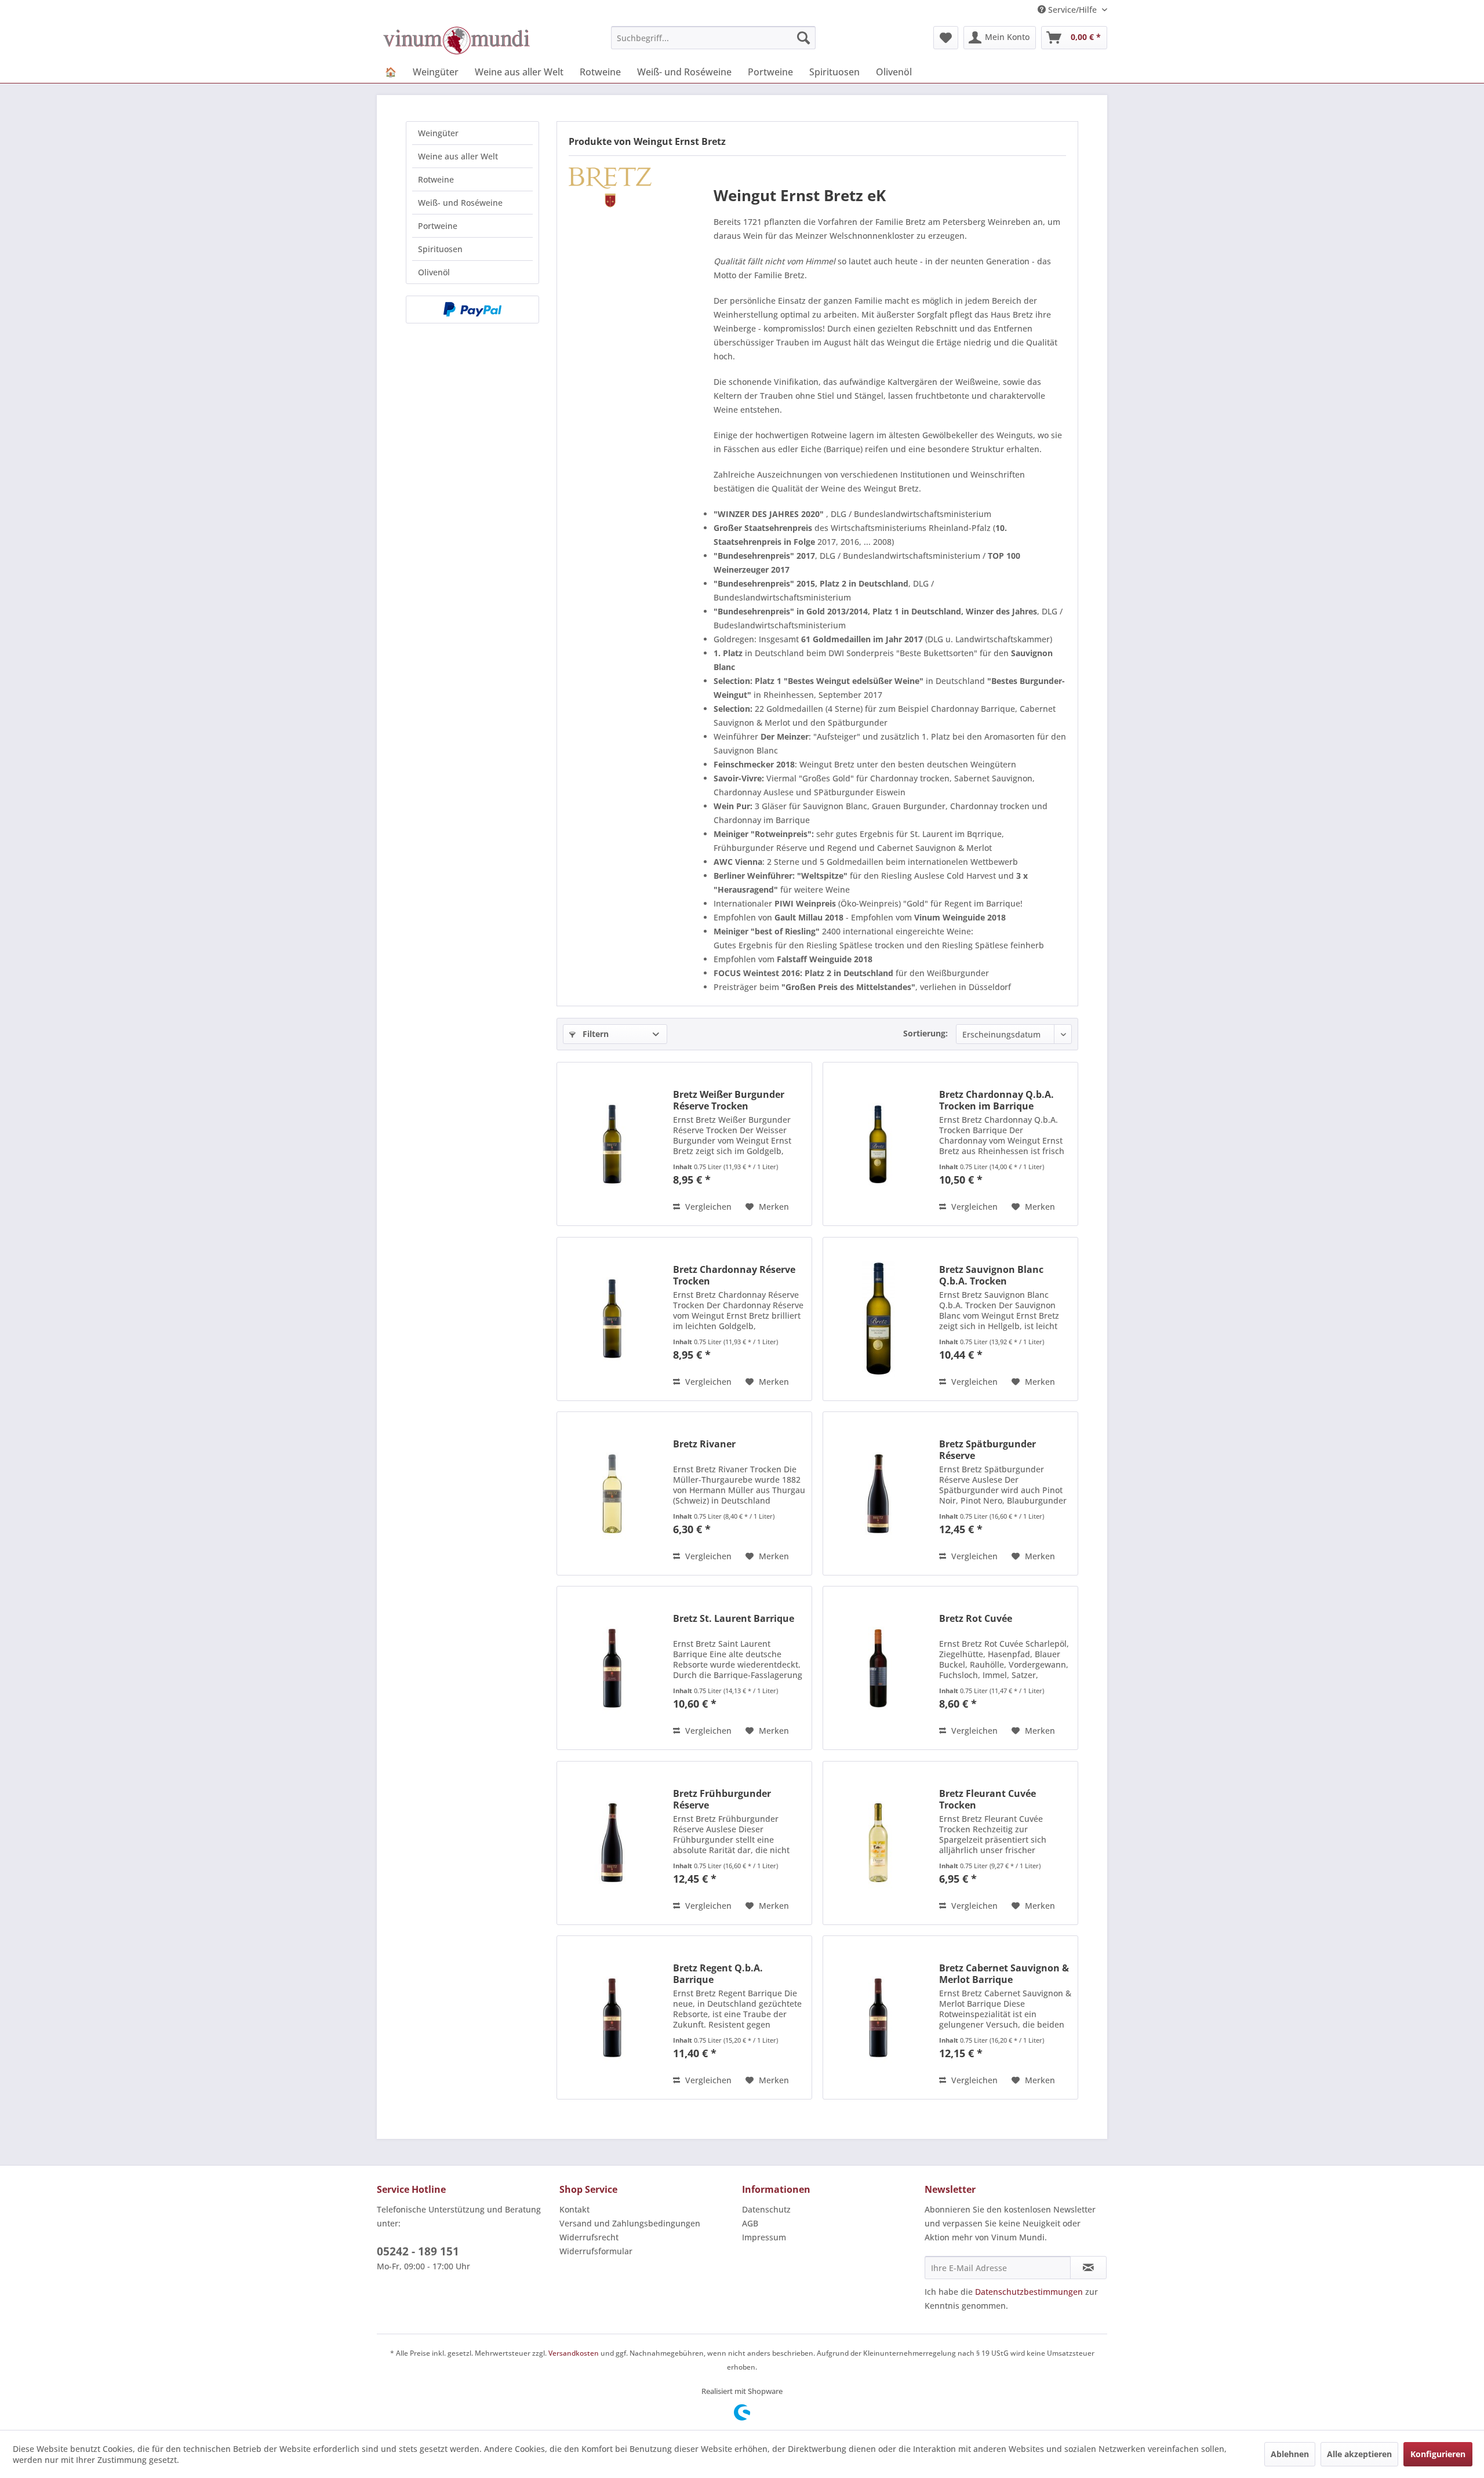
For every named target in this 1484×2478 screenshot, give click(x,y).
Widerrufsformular (596, 2251)
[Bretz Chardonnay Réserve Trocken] (612, 1319)
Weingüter (438, 133)
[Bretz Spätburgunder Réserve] (878, 1493)
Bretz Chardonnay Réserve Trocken (734, 1275)
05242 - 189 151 (418, 2251)
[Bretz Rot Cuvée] (878, 1668)
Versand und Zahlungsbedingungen (630, 2223)
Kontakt (574, 2209)
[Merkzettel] (946, 38)
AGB (750, 2223)
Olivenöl (434, 272)
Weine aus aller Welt (458, 156)
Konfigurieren (1438, 2454)
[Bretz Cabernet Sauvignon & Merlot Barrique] (878, 2017)
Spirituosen (440, 249)
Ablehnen (1290, 2454)
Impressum (764, 2237)
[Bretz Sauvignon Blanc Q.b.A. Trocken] (878, 1319)
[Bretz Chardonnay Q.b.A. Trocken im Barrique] (878, 1144)
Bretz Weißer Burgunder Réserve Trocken (729, 1100)
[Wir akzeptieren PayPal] (472, 310)
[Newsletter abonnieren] (1088, 2268)
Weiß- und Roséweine (460, 203)
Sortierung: (925, 1033)
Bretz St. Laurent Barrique (734, 1619)
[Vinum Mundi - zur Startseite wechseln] (457, 41)
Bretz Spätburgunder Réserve (987, 1450)
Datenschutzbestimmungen (1029, 2292)
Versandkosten (574, 2353)
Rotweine (436, 179)
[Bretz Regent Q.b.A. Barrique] (612, 2017)
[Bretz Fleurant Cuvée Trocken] (878, 1843)
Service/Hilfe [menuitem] (1072, 10)
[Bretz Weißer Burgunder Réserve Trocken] (612, 1144)
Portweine (438, 226)
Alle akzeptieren (1359, 2454)
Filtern (594, 1034)
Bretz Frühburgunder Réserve (722, 1799)
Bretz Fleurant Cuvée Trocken (987, 1799)
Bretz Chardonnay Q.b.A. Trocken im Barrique (996, 1100)
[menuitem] (713, 38)
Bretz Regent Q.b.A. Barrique (718, 1974)
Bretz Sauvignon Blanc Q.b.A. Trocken (991, 1275)
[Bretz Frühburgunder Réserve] (612, 1843)
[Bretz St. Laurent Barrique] (612, 1668)
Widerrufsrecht (589, 2237)
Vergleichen (707, 1207)
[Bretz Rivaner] (612, 1493)
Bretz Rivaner (704, 1444)
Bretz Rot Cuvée (976, 1619)
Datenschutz (766, 2209)
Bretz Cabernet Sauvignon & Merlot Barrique (1004, 1974)
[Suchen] (803, 38)
